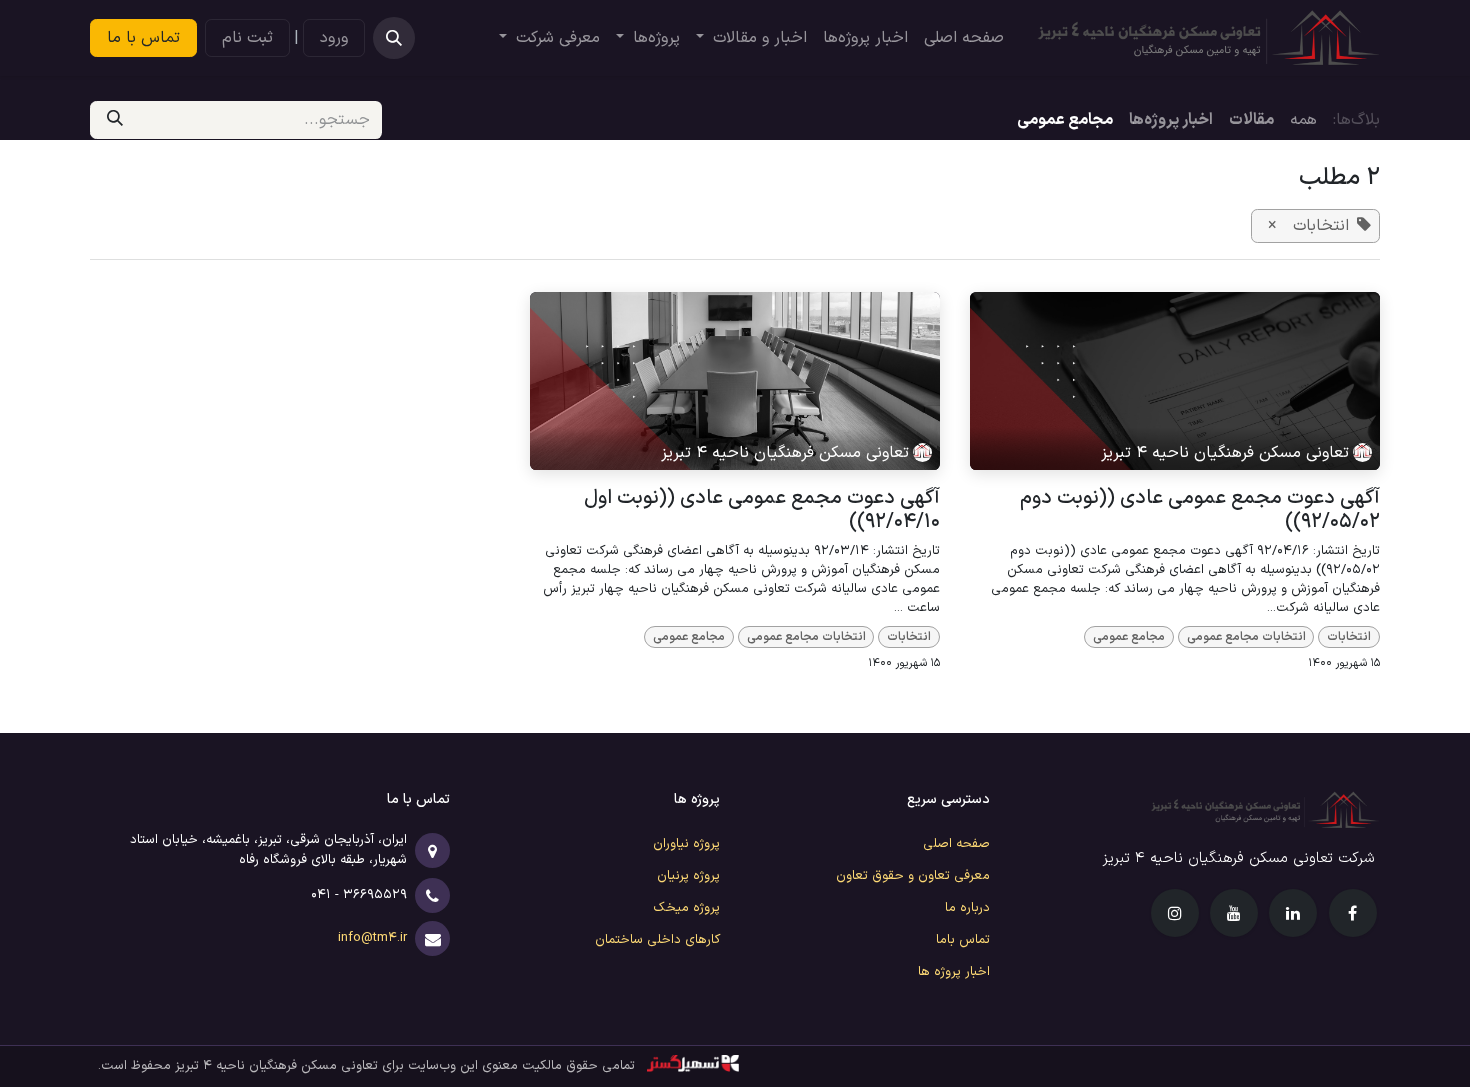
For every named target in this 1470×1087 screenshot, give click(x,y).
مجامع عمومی (1129, 637)
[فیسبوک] (1353, 913)
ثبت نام (247, 38)
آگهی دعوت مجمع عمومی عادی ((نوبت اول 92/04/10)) (762, 510)
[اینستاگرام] (1175, 913)
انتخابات (1349, 637)
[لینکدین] (1293, 913)
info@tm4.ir (370, 938)
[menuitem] (964, 38)
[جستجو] (115, 120)
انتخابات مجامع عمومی (1246, 637)
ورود (334, 38)
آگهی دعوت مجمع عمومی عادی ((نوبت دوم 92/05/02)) (1200, 510)
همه (1303, 120)
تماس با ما (143, 38)
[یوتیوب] (1234, 913)
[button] (394, 38)
